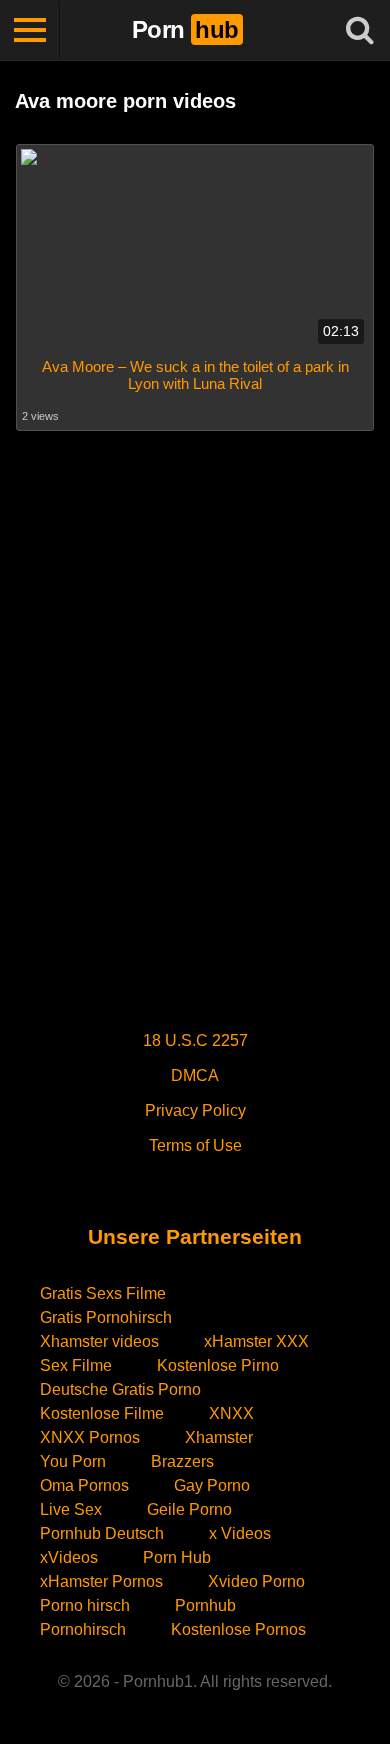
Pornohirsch (83, 1629)
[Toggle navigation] (30, 30)
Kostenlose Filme (102, 1413)
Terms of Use (195, 1145)
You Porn (73, 1461)
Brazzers (182, 1461)
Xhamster (219, 1437)
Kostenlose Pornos (238, 1629)
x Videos (240, 1533)
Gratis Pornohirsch (106, 1317)
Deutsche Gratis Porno (120, 1389)
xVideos (69, 1557)
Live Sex (71, 1509)
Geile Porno (189, 1509)
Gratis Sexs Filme (103, 1293)
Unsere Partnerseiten (195, 1236)
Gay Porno (212, 1485)
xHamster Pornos (101, 1581)
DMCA (195, 1075)
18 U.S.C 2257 (195, 1040)
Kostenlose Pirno (218, 1365)
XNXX (231, 1413)
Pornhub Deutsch (102, 1533)
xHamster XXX (256, 1341)
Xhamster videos (99, 1341)
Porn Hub (177, 1557)
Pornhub (205, 1605)
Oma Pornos (84, 1485)
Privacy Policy (195, 1110)
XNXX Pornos (90, 1437)
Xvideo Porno (256, 1581)
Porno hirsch (85, 1605)
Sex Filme (76, 1365)
